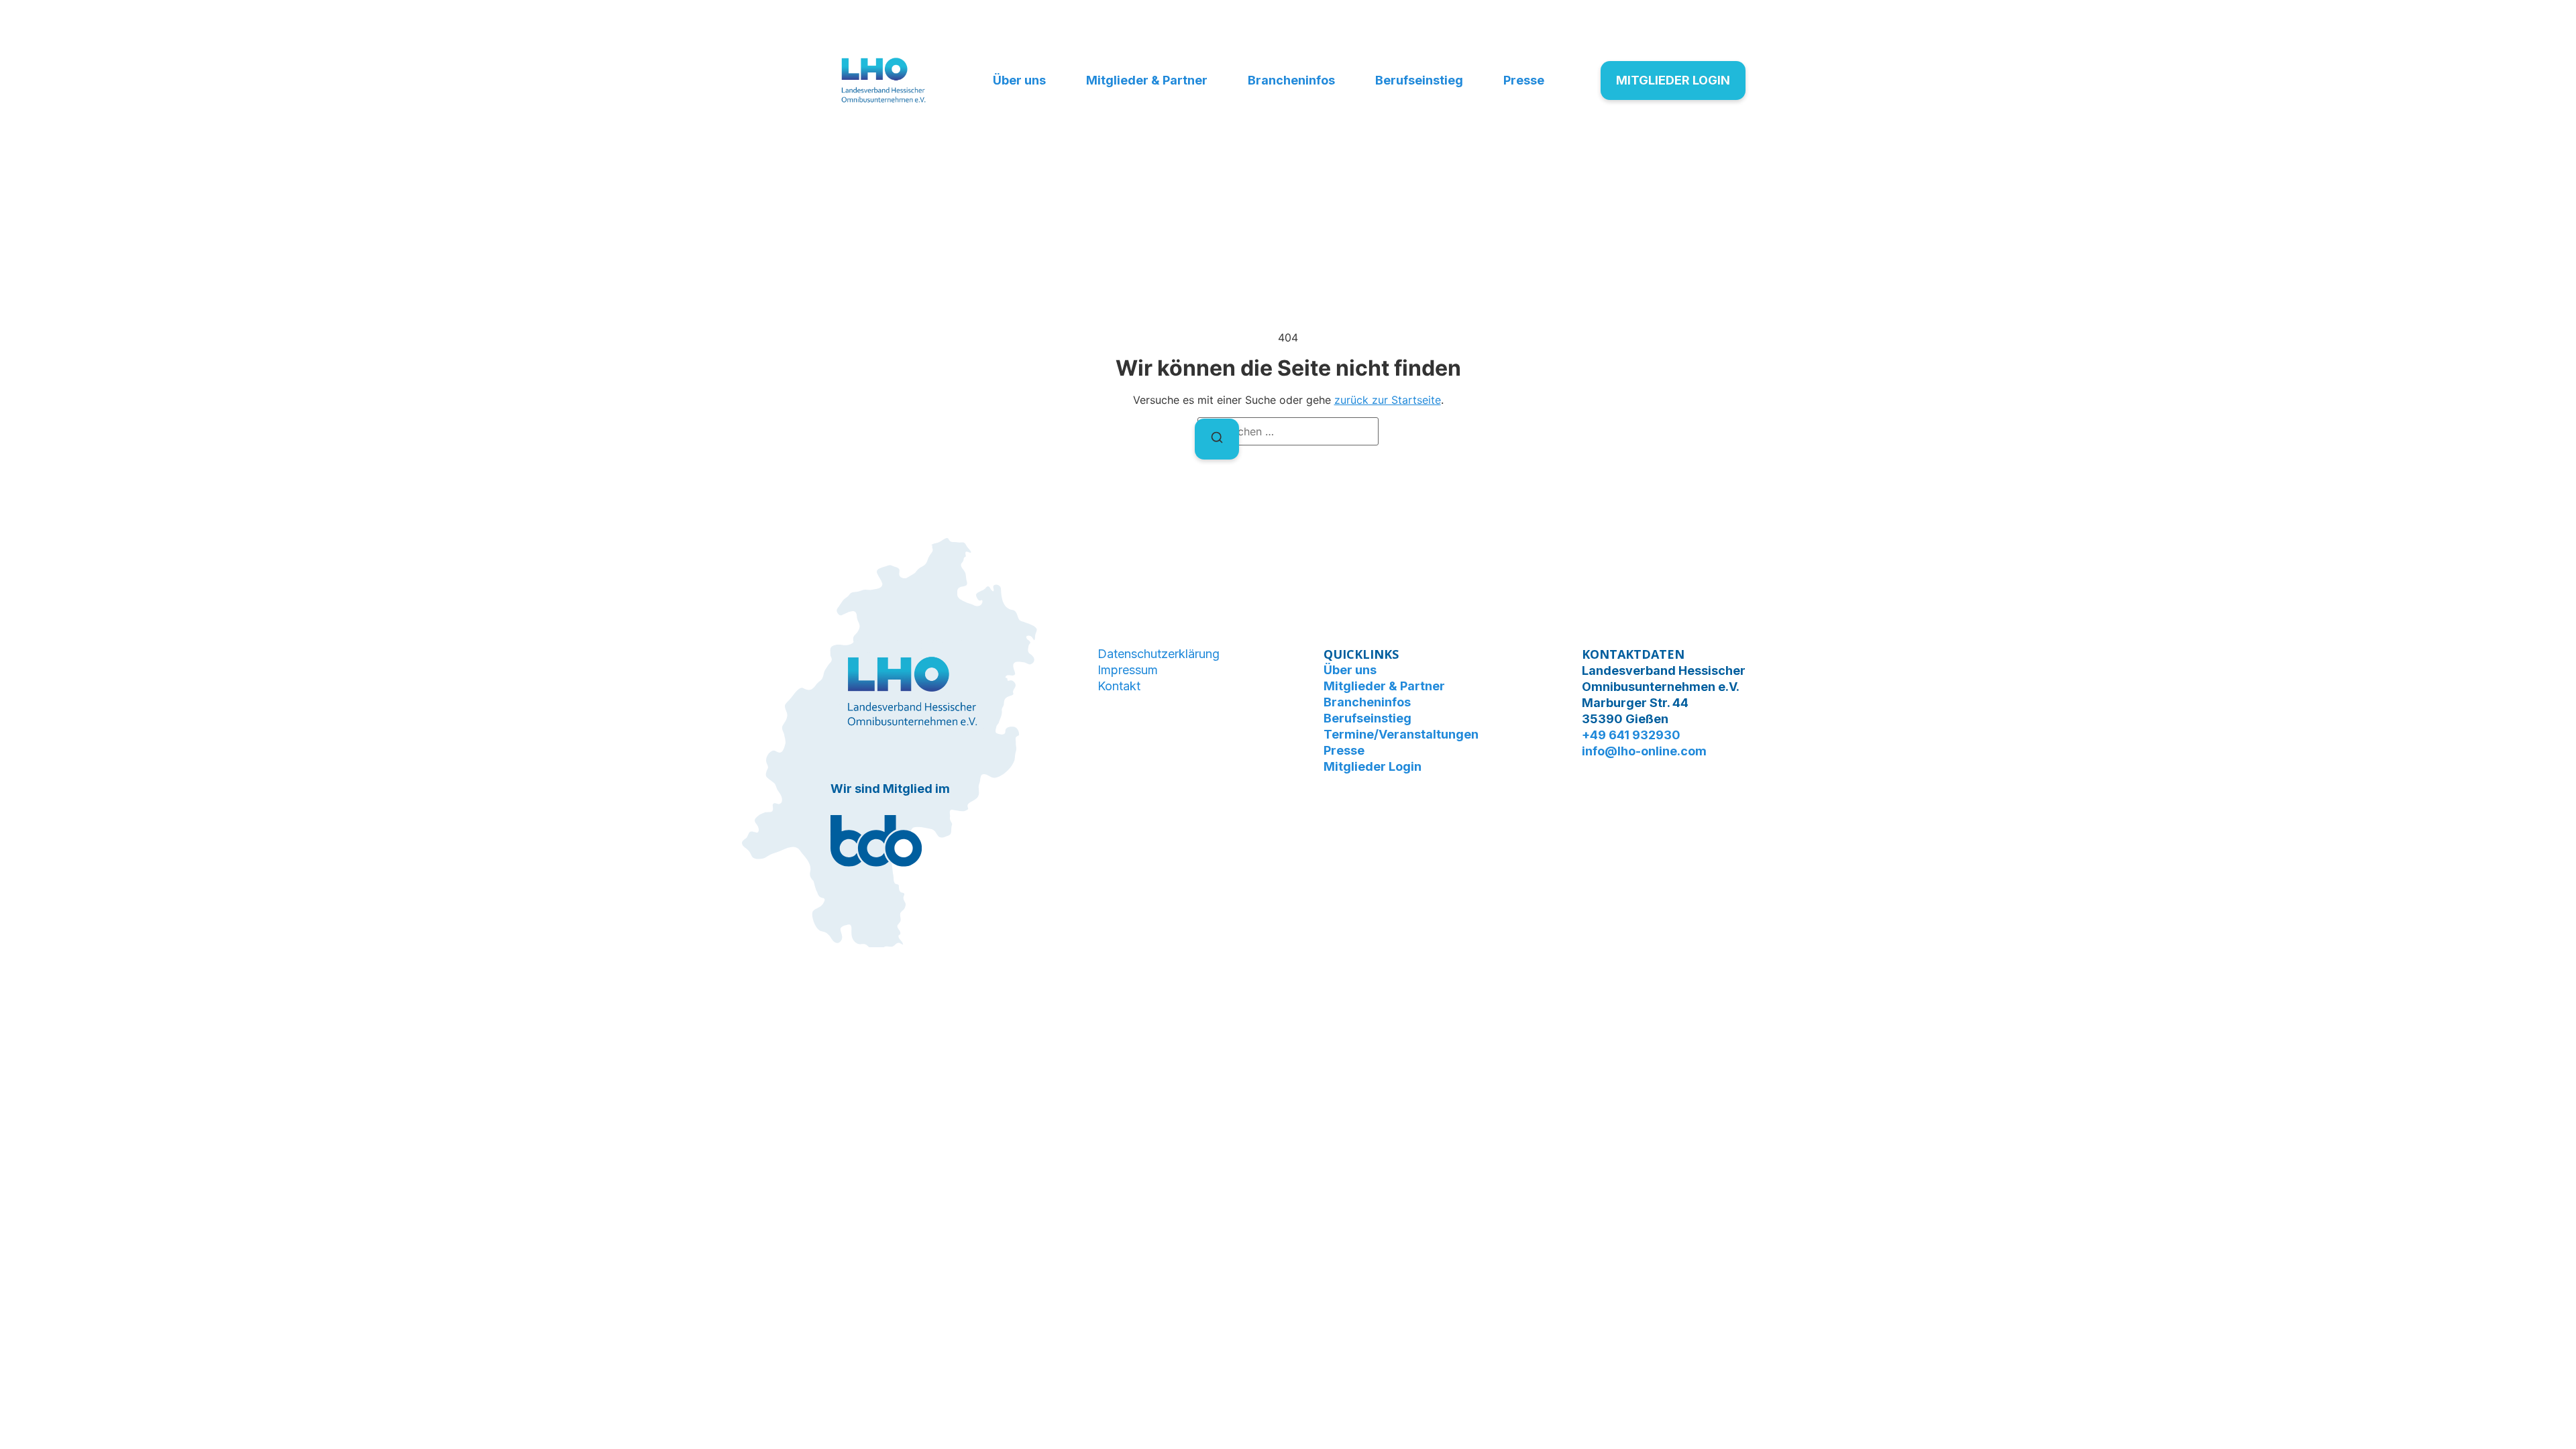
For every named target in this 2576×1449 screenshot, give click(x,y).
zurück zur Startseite (1388, 400)
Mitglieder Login (1373, 766)
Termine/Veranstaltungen (1401, 734)
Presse (1524, 80)
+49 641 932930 (1631, 735)
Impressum (1128, 670)
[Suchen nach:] (1288, 431)
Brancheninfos (1291, 80)
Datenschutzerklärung (1159, 654)
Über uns (1019, 80)
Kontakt (1119, 686)
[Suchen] (1217, 439)
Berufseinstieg (1419, 80)
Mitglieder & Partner (1147, 80)
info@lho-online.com (1644, 751)
